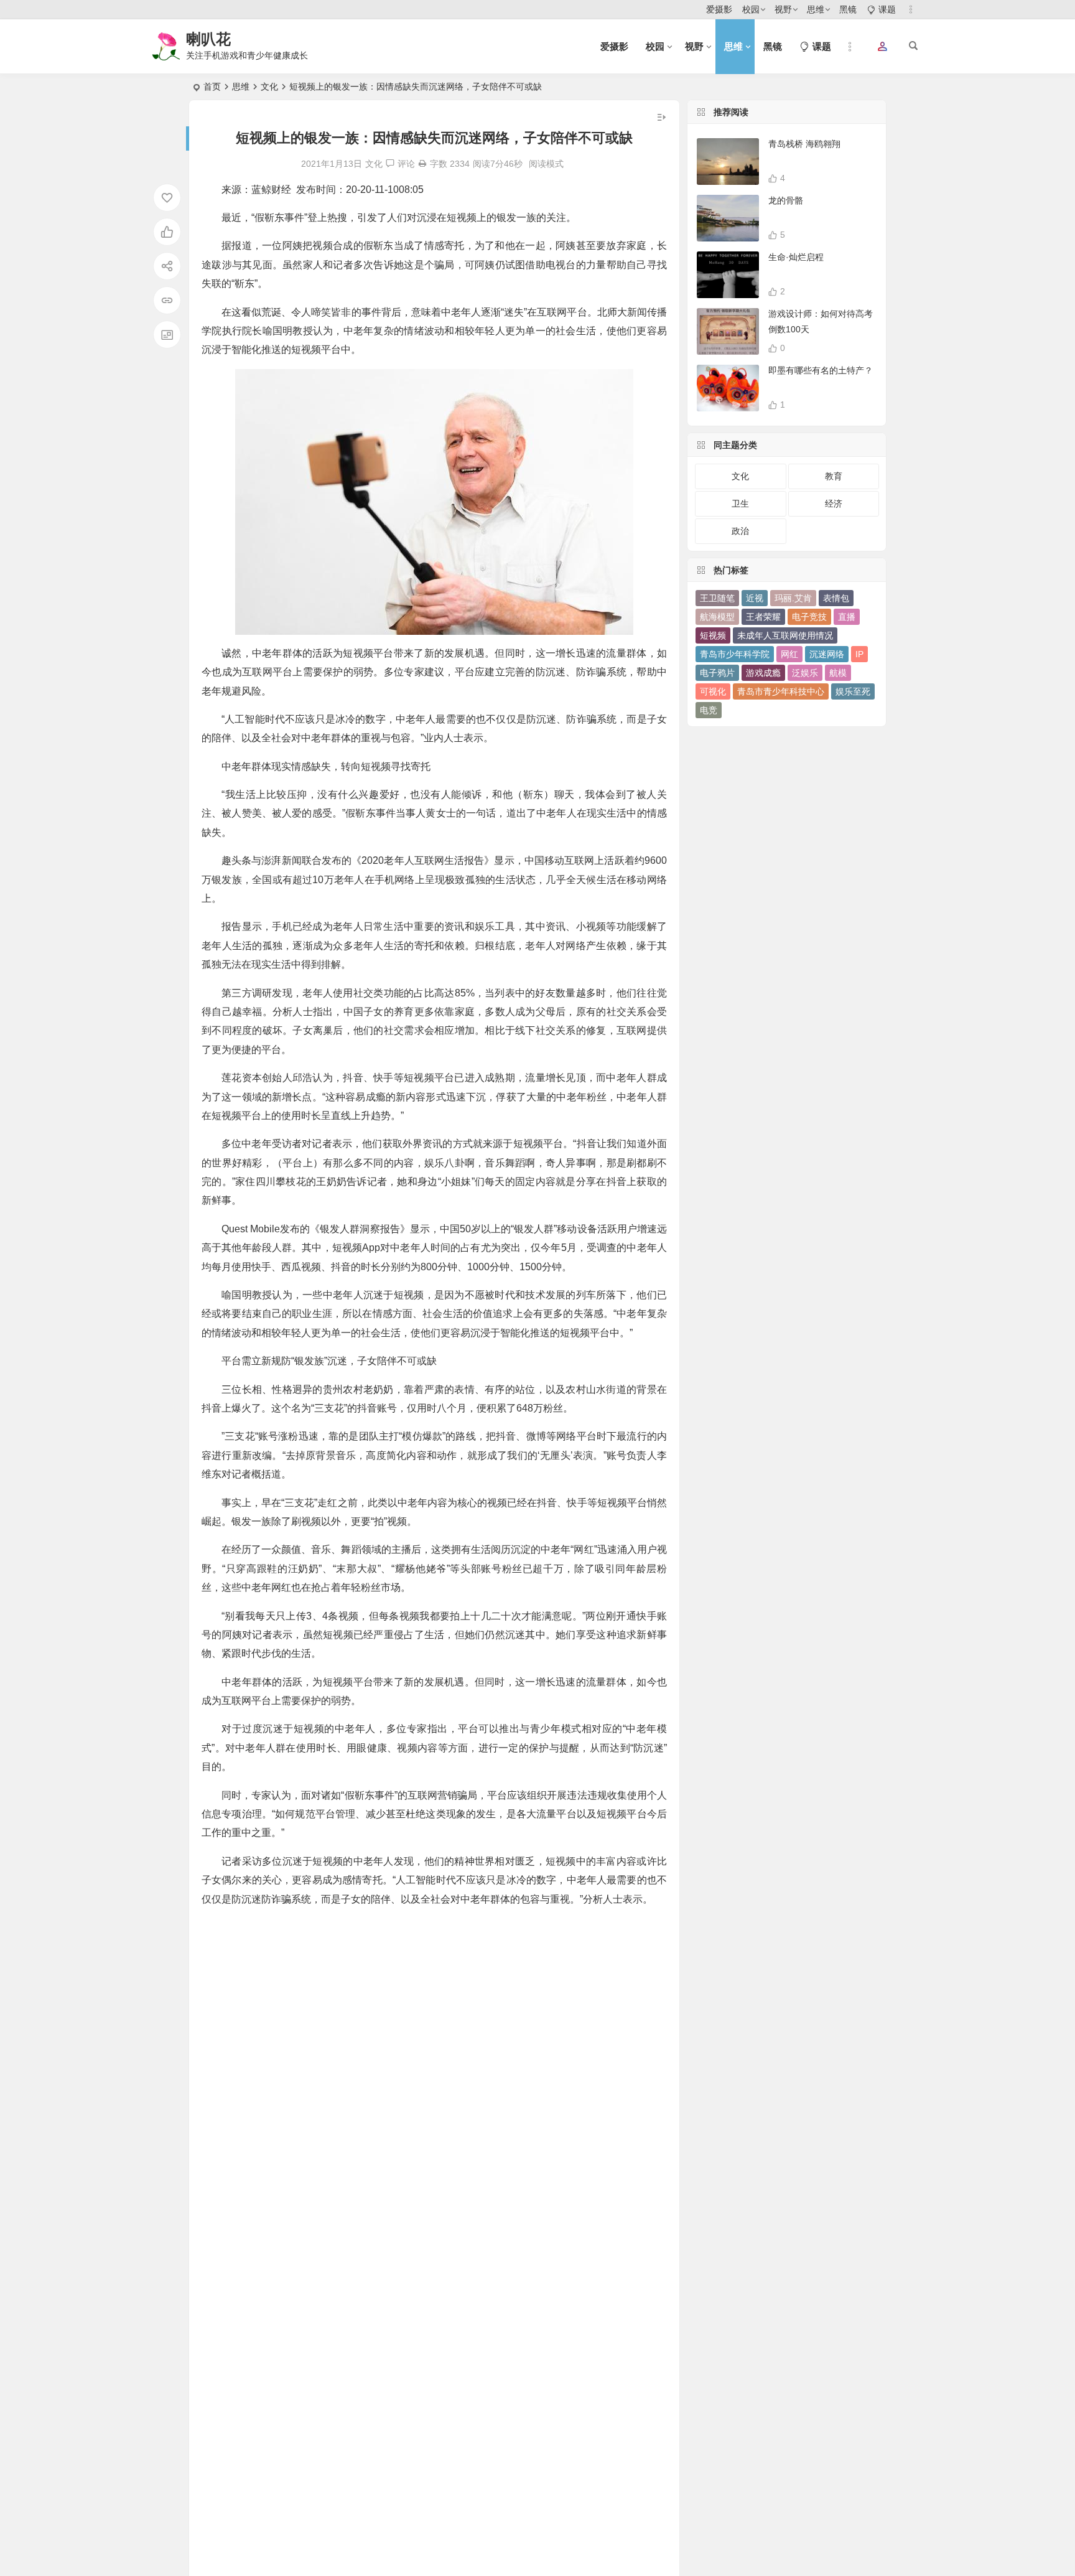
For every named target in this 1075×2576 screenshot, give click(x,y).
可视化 (713, 691)
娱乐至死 (853, 691)
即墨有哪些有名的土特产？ (821, 370)
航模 (838, 673)
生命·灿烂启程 (796, 257)
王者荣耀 (763, 617)
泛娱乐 (805, 673)
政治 (740, 531)
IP (859, 654)
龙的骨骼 (786, 200)
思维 (816, 9)
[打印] (422, 164)
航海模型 (717, 617)
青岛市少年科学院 (735, 654)
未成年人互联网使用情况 (785, 635)
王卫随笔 (717, 598)
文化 (269, 87)
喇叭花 (208, 39)
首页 (212, 87)
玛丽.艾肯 (793, 598)
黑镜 (848, 9)
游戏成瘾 (763, 673)
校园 (751, 9)
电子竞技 (809, 617)
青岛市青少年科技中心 (781, 691)
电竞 (709, 710)
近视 (755, 598)
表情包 (836, 598)
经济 (834, 503)
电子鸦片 (717, 673)
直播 (847, 617)
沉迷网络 (827, 654)
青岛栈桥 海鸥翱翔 (804, 144)
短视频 (713, 635)
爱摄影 (719, 9)
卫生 (740, 503)
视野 (783, 9)
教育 (834, 476)
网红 (789, 654)
